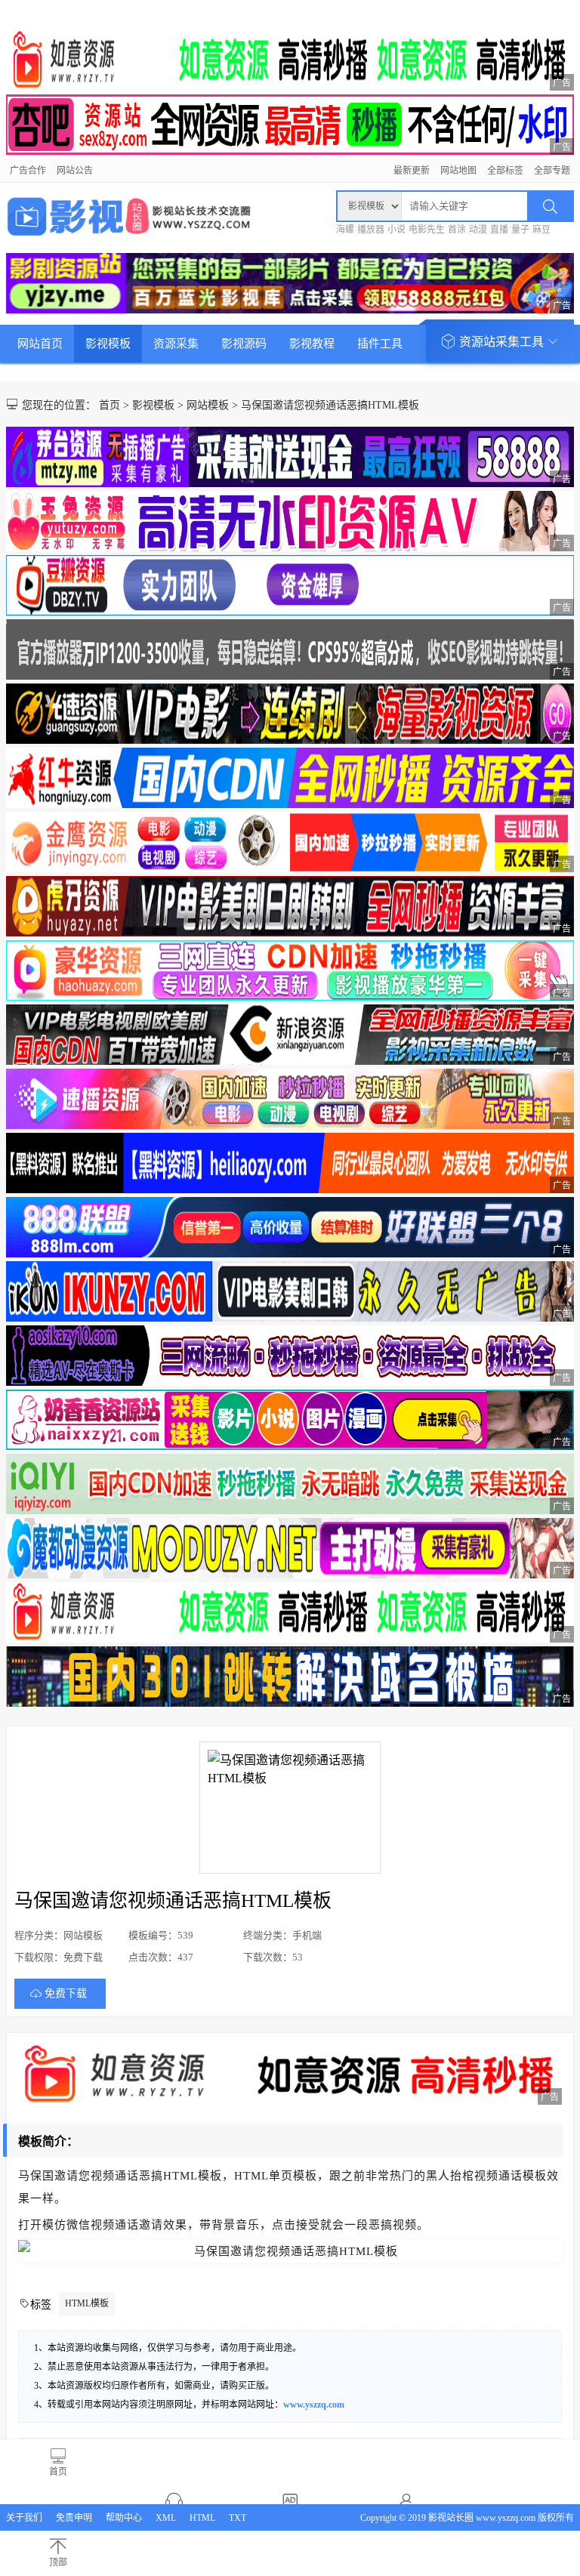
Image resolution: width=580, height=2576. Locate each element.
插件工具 (380, 344)
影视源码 (244, 344)
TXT (238, 2518)
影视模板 (108, 344)
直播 (499, 230)
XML (166, 2518)
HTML (202, 2518)
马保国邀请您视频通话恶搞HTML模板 (330, 405)
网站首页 (40, 344)
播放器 (371, 230)
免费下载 (66, 1993)
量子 (520, 230)
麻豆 (541, 230)
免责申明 (74, 2518)
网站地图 (458, 171)
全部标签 (505, 171)
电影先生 (427, 230)
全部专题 (552, 171)
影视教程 (312, 344)
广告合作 (28, 171)
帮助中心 (124, 2518)
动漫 (478, 230)
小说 (396, 230)
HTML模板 (87, 2303)
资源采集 (176, 344)
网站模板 (208, 405)
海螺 (345, 230)
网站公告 (75, 171)
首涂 (457, 230)
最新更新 (412, 171)
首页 (110, 405)
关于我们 (24, 2518)
